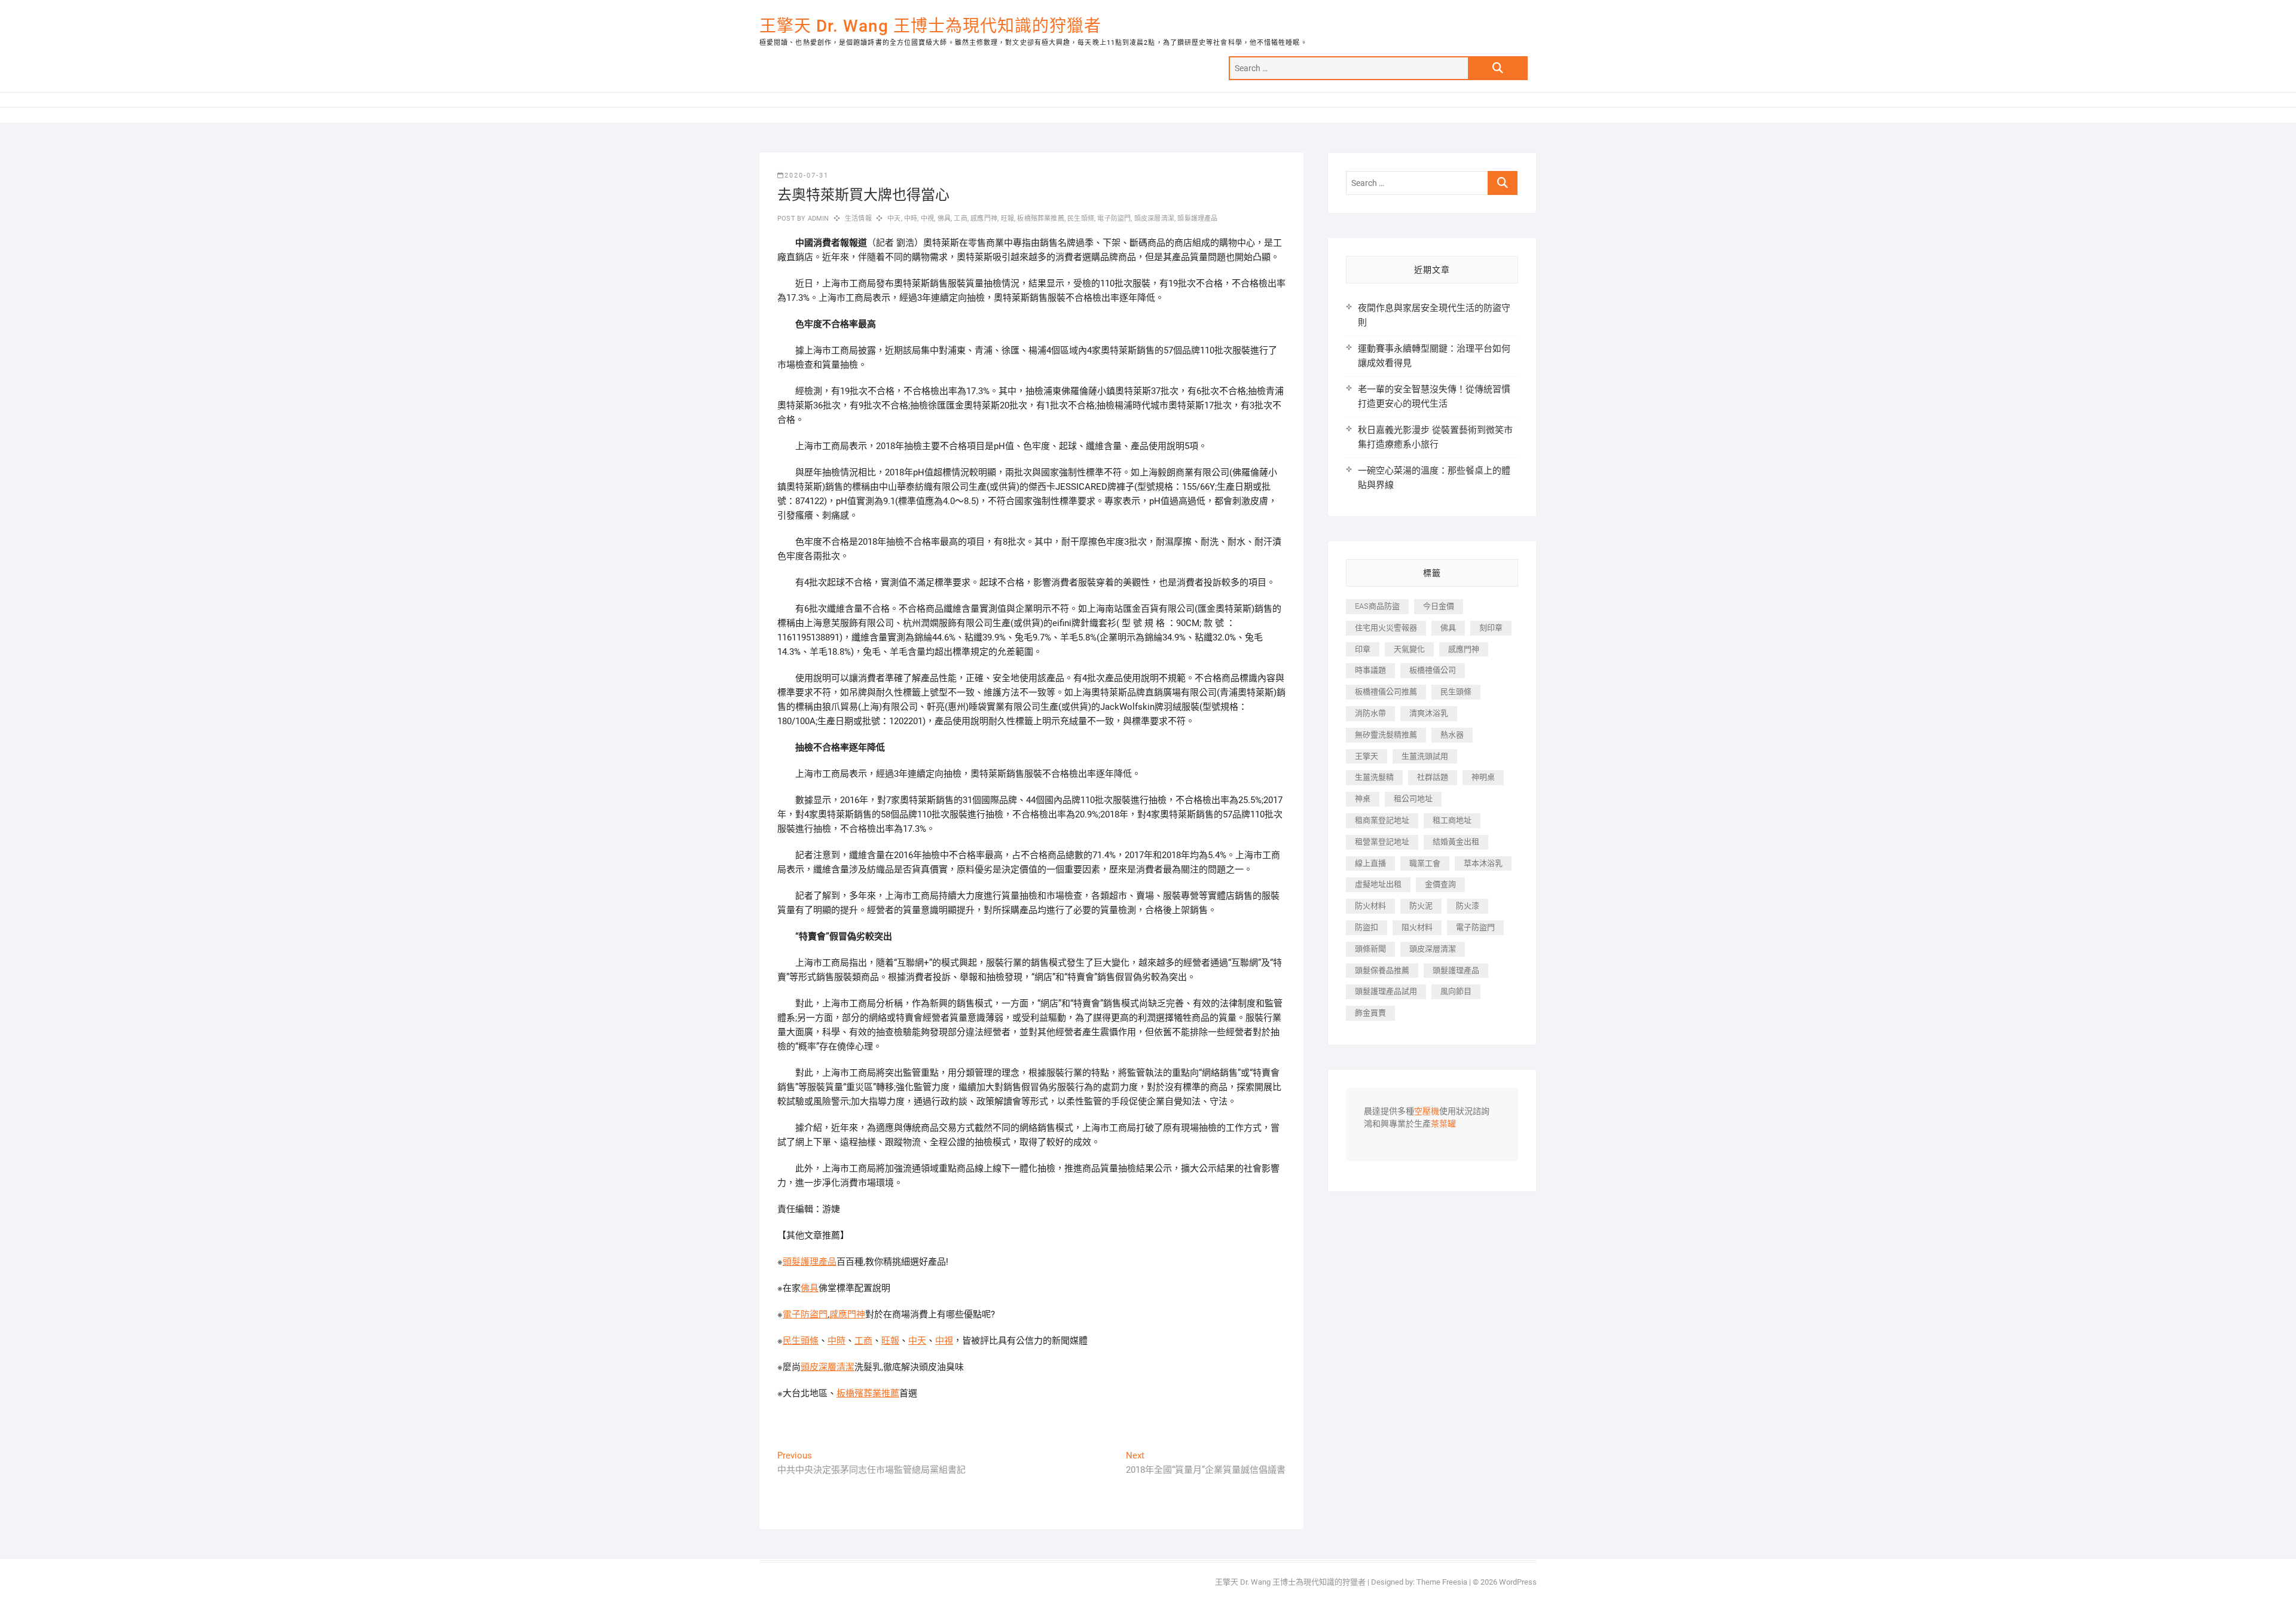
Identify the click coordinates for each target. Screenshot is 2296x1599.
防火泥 (1421, 906)
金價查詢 (1440, 884)
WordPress (1518, 1582)
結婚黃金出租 (1456, 842)
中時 (911, 219)
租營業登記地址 (1382, 842)
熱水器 (1452, 735)
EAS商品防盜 (1377, 606)
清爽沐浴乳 (1429, 713)
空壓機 (1427, 1112)
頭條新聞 (1370, 949)
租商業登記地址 (1382, 820)
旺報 (1007, 219)
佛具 (944, 219)
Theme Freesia (1442, 1582)
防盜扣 (1367, 927)
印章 (1363, 649)
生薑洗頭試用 (1425, 756)
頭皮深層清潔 (1154, 219)
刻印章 (1491, 628)
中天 (894, 219)
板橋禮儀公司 (1433, 670)
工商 (960, 219)
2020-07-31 (807, 176)
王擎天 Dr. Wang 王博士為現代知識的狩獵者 (930, 26)
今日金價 (1439, 606)
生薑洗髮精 (1374, 777)
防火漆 (1468, 906)
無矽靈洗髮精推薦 (1386, 735)
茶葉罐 (1443, 1124)
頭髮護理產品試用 (1386, 991)
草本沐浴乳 (1483, 863)
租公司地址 (1413, 799)
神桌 (1363, 799)
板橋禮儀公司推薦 (1386, 692)
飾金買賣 (1370, 1013)
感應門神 (984, 219)
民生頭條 (1081, 219)
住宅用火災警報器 (1386, 628)
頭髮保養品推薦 (1382, 970)
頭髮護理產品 (1197, 219)
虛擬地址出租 (1378, 884)
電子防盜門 (1114, 219)
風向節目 (1456, 991)
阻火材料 (1417, 927)
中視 (927, 219)
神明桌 (1483, 777)
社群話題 (1433, 777)
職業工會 (1425, 863)
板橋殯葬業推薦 (1040, 219)
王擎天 (1367, 756)
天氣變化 (1409, 649)
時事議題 (1370, 670)
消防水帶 (1370, 713)
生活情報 (858, 219)
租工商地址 (1452, 820)
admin (817, 219)
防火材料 (1370, 906)
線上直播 (1370, 863)
